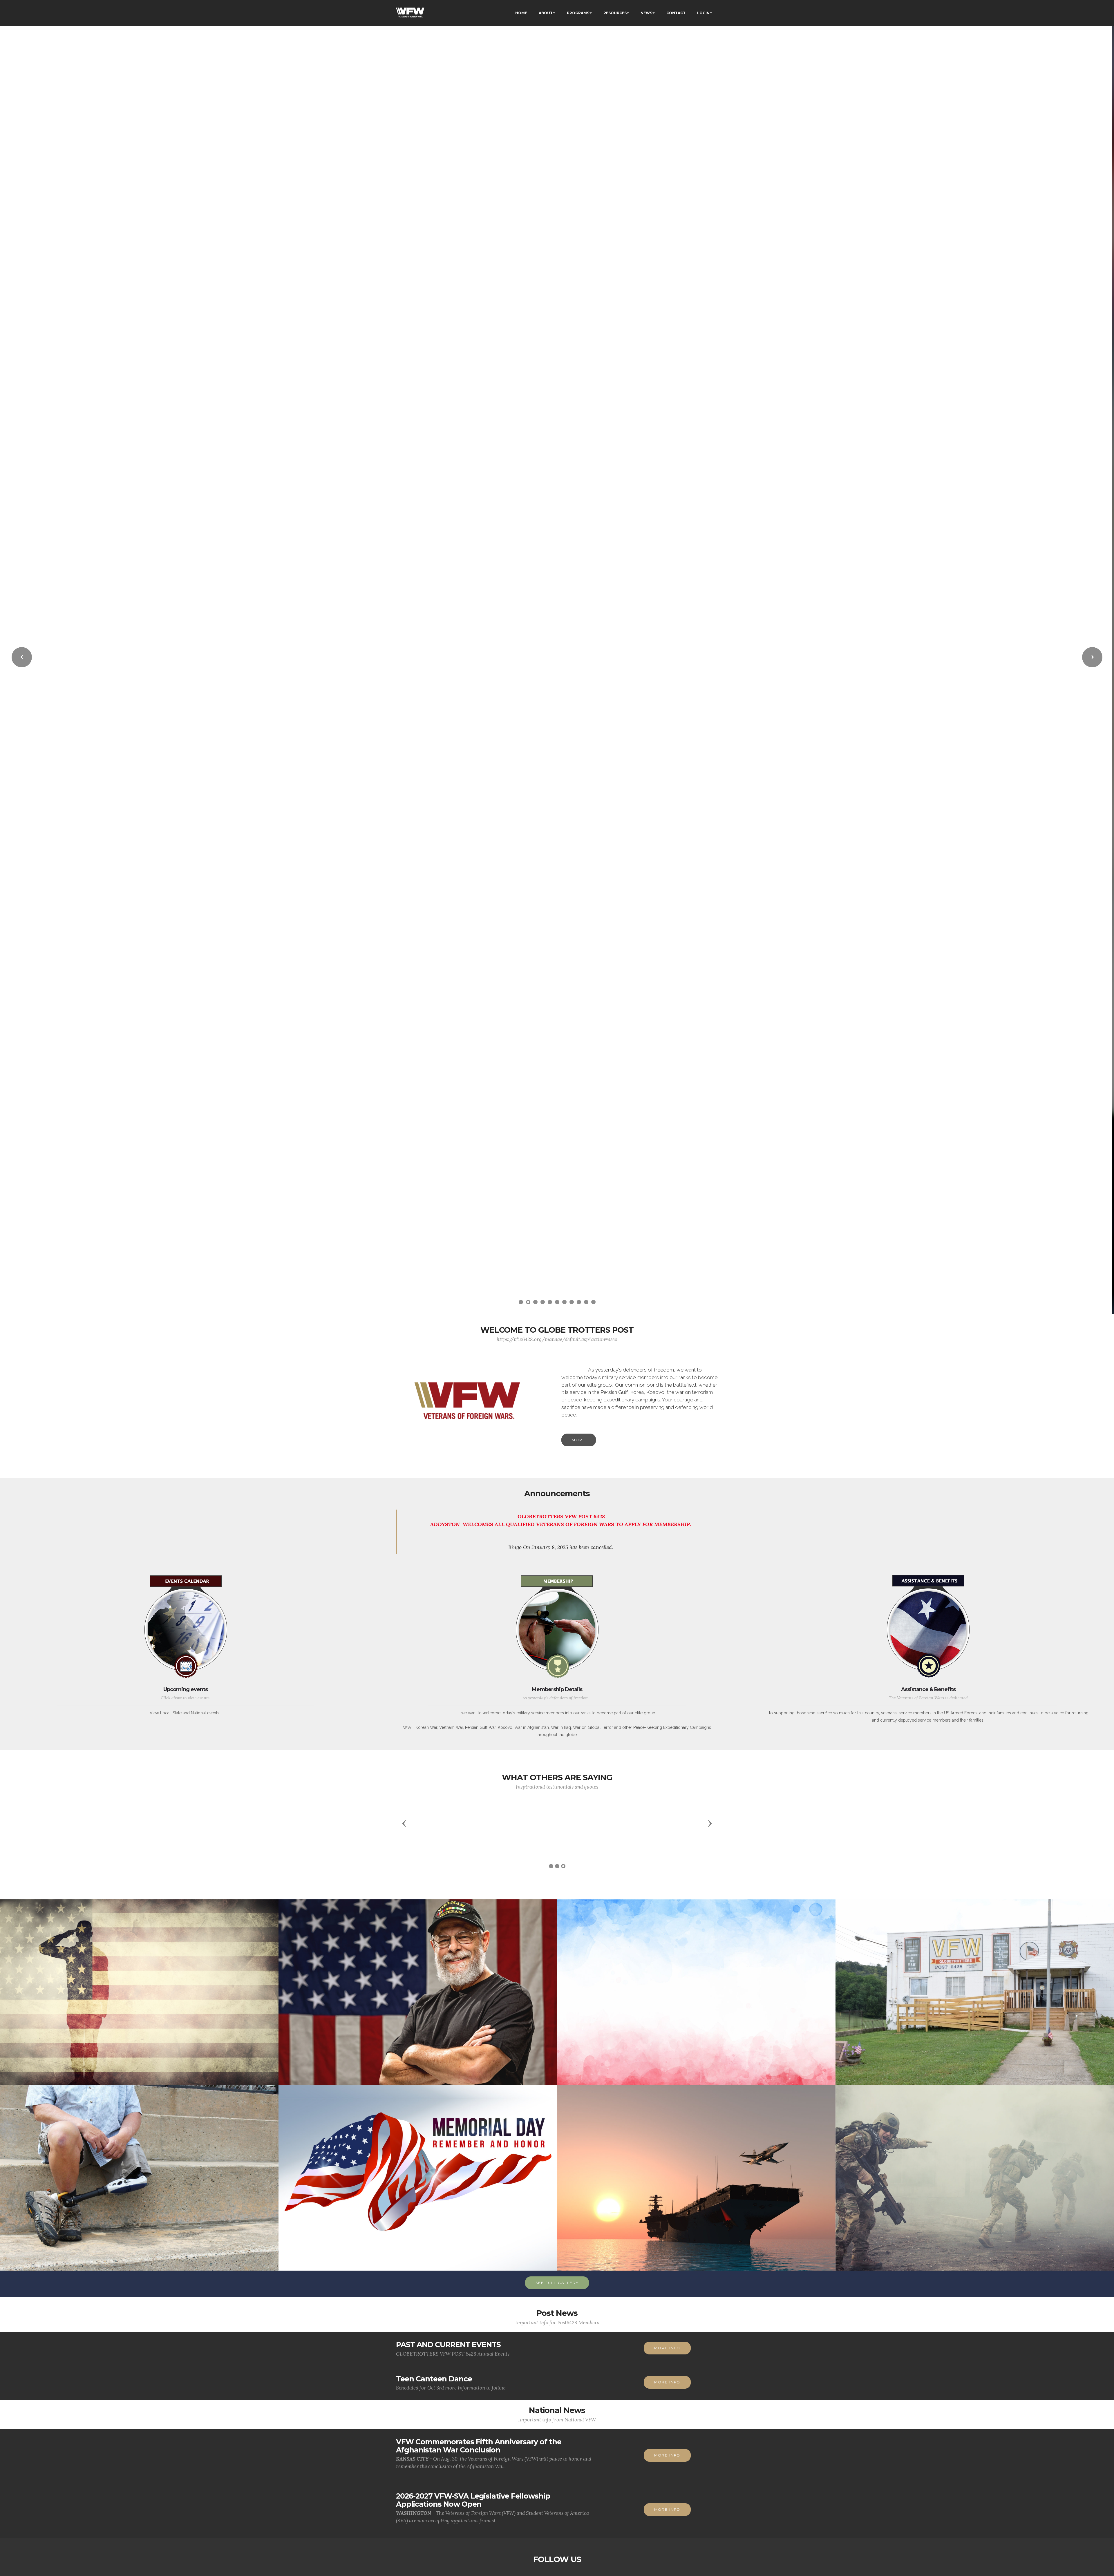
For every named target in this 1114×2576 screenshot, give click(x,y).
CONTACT (676, 13)
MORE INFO (667, 2348)
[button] (22, 657)
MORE (579, 1440)
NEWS (646, 13)
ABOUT (546, 13)
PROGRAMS (578, 13)
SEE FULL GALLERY (557, 2283)
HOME (521, 13)
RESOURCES (615, 13)
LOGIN (703, 13)
